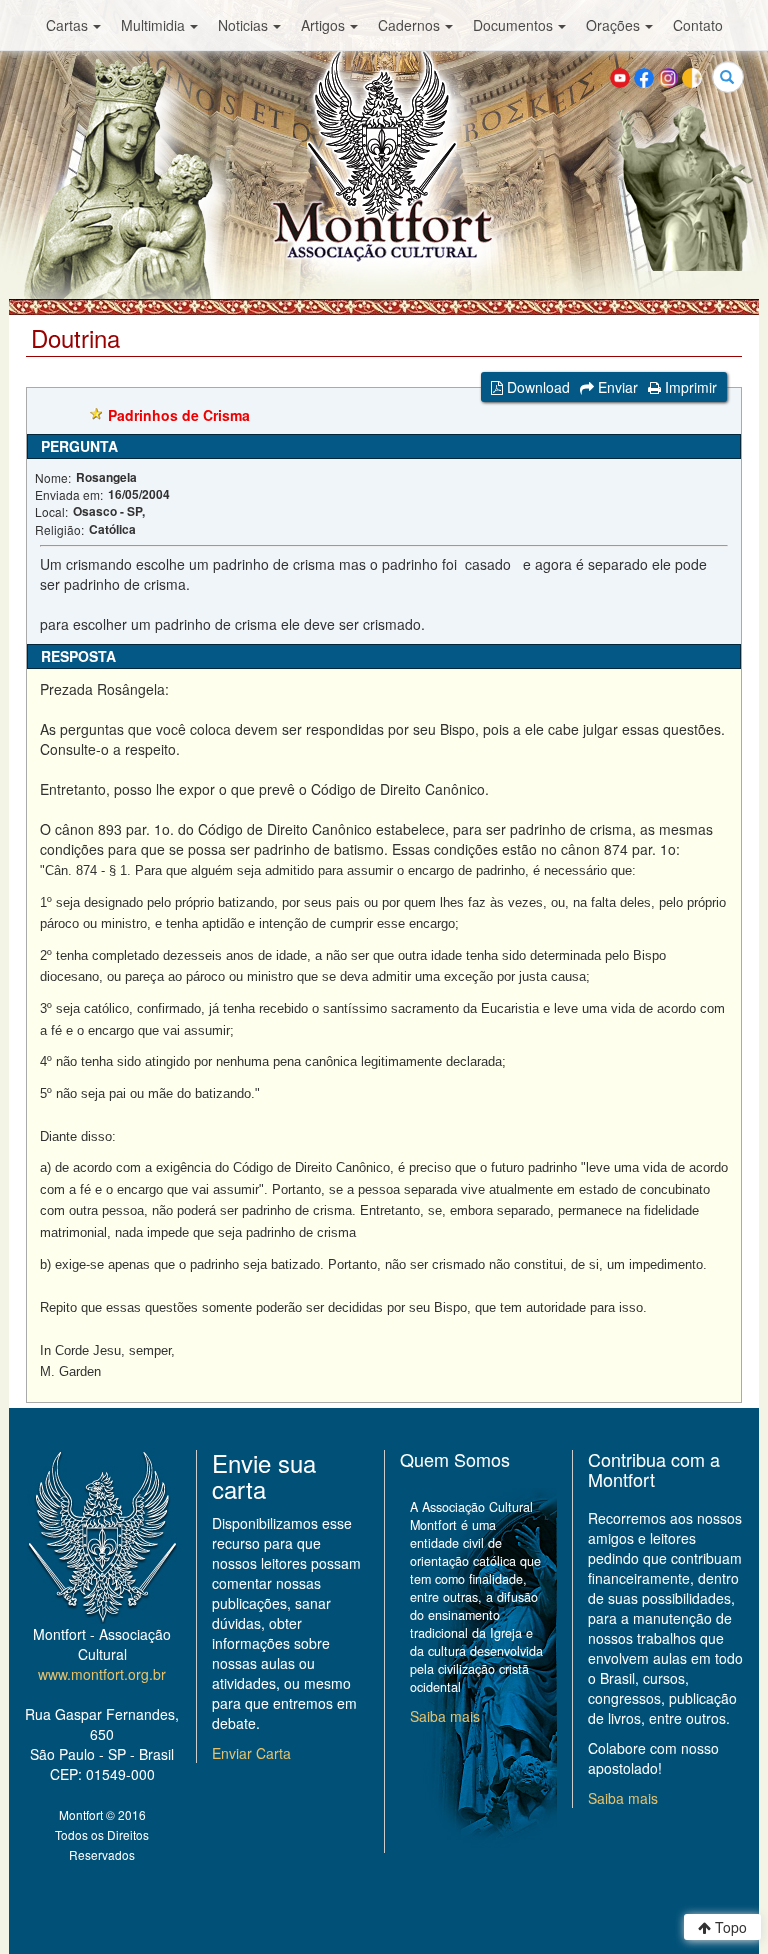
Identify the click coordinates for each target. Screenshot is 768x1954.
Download (536, 387)
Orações (613, 25)
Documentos (513, 25)
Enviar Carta (251, 1753)
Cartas (67, 25)
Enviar (616, 387)
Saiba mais (445, 1716)
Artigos (323, 25)
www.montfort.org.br (102, 1674)
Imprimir (689, 387)
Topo (729, 1927)
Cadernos (409, 25)
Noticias (243, 25)
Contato (698, 25)
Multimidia (153, 25)
